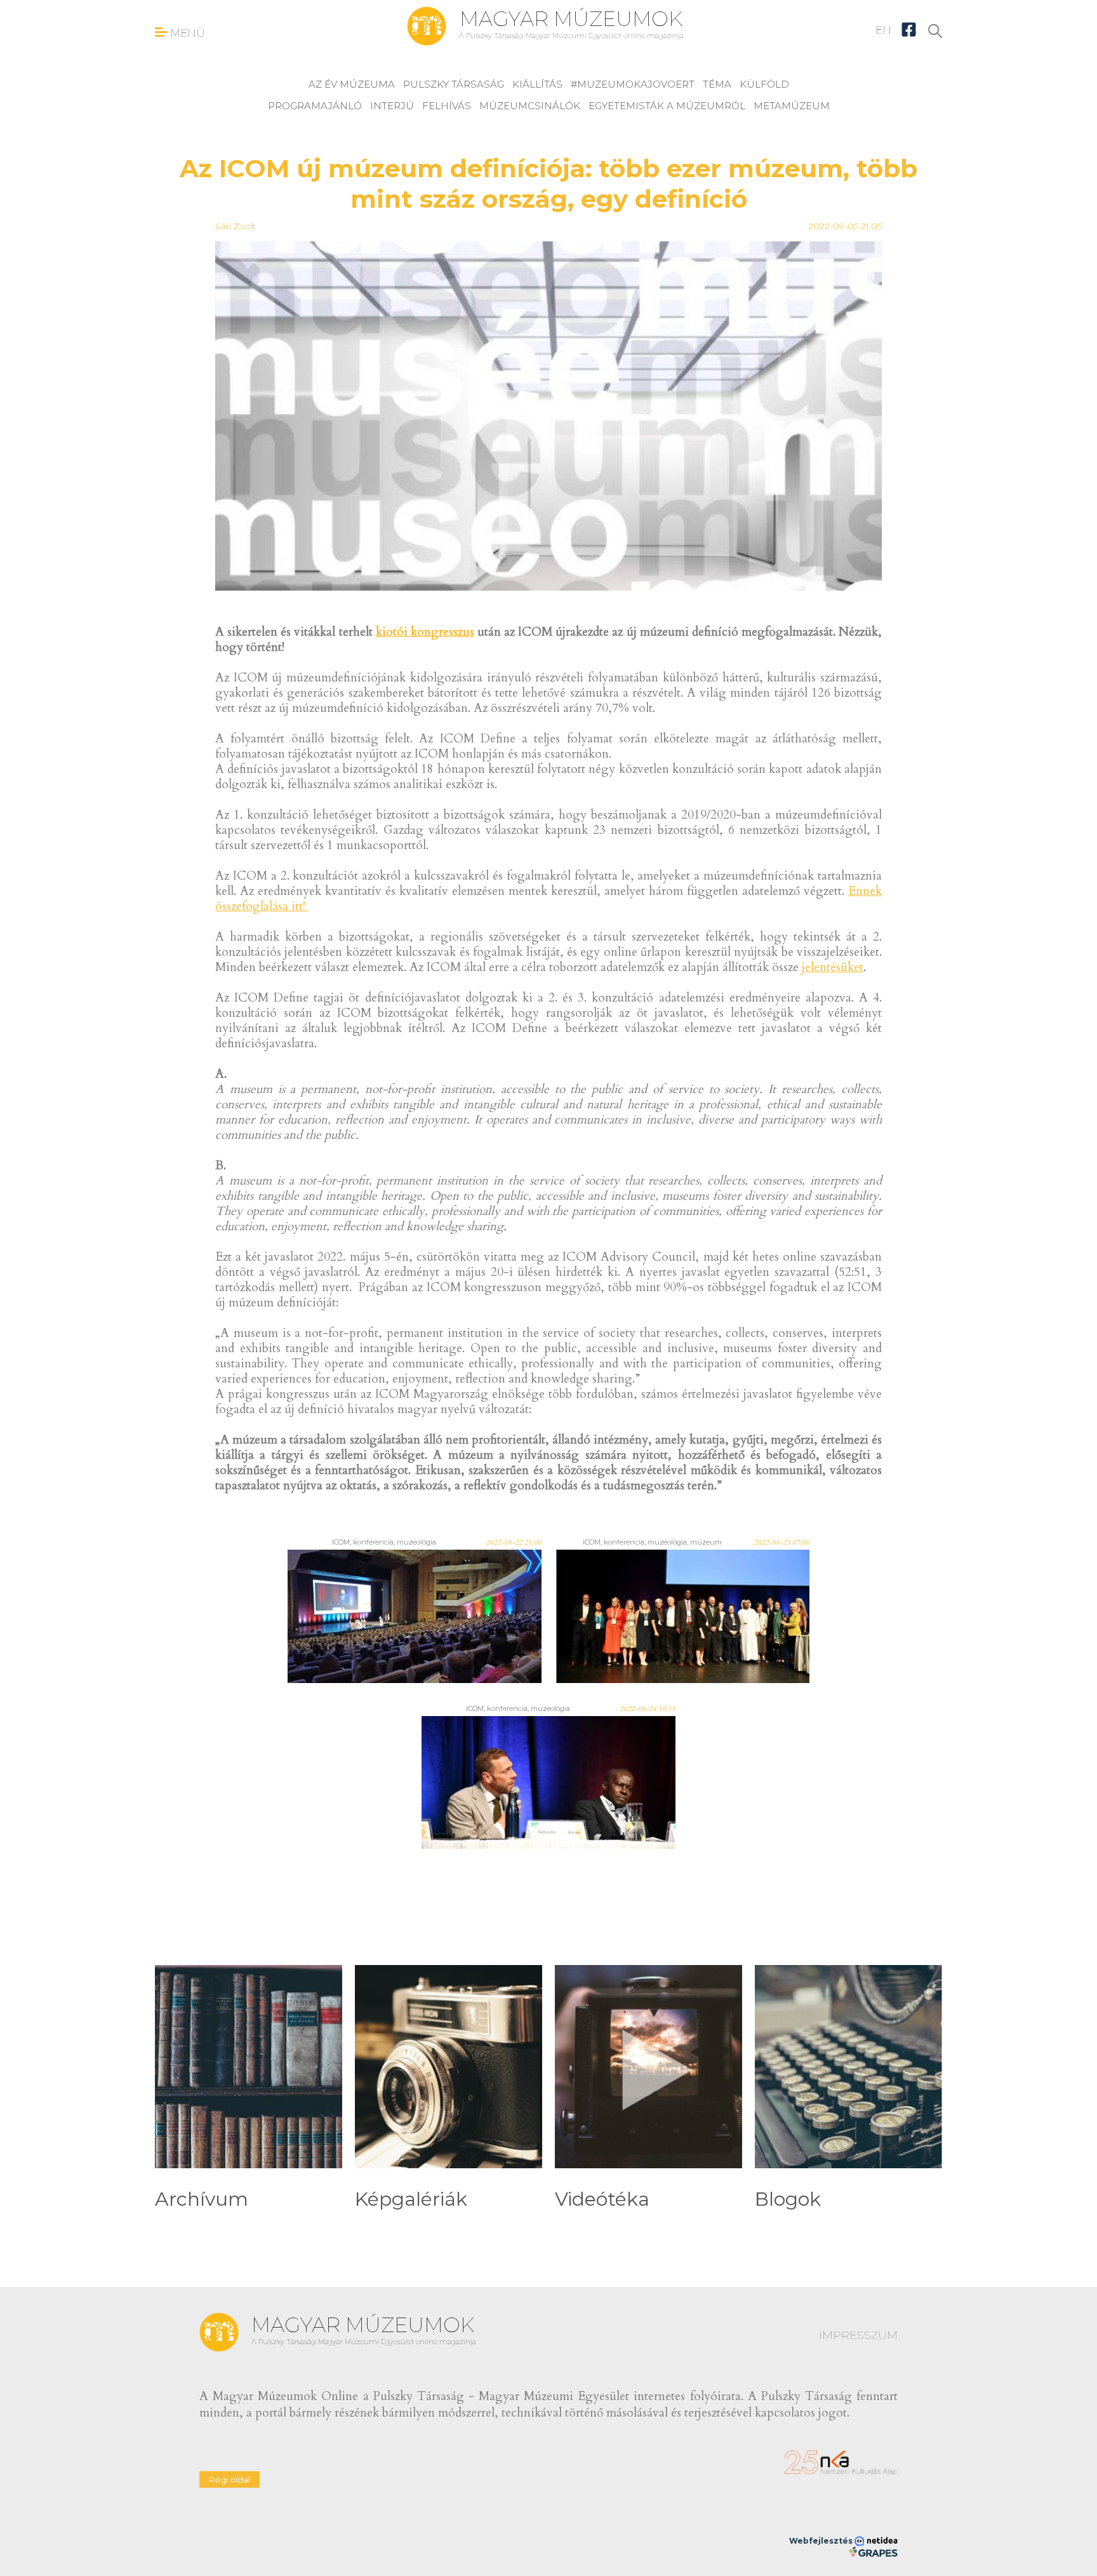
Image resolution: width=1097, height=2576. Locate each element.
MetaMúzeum (792, 106)
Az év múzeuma (352, 84)
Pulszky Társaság (454, 84)
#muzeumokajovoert (633, 84)
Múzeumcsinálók (530, 106)
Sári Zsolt (236, 226)
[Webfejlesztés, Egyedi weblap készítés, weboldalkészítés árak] (873, 2552)
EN (883, 30)
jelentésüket (833, 967)
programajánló (315, 106)
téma (717, 84)
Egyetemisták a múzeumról (667, 106)
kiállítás (537, 84)
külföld (764, 84)
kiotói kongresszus (425, 632)
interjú (392, 106)
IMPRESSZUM (858, 2335)
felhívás (447, 106)
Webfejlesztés (822, 2541)
